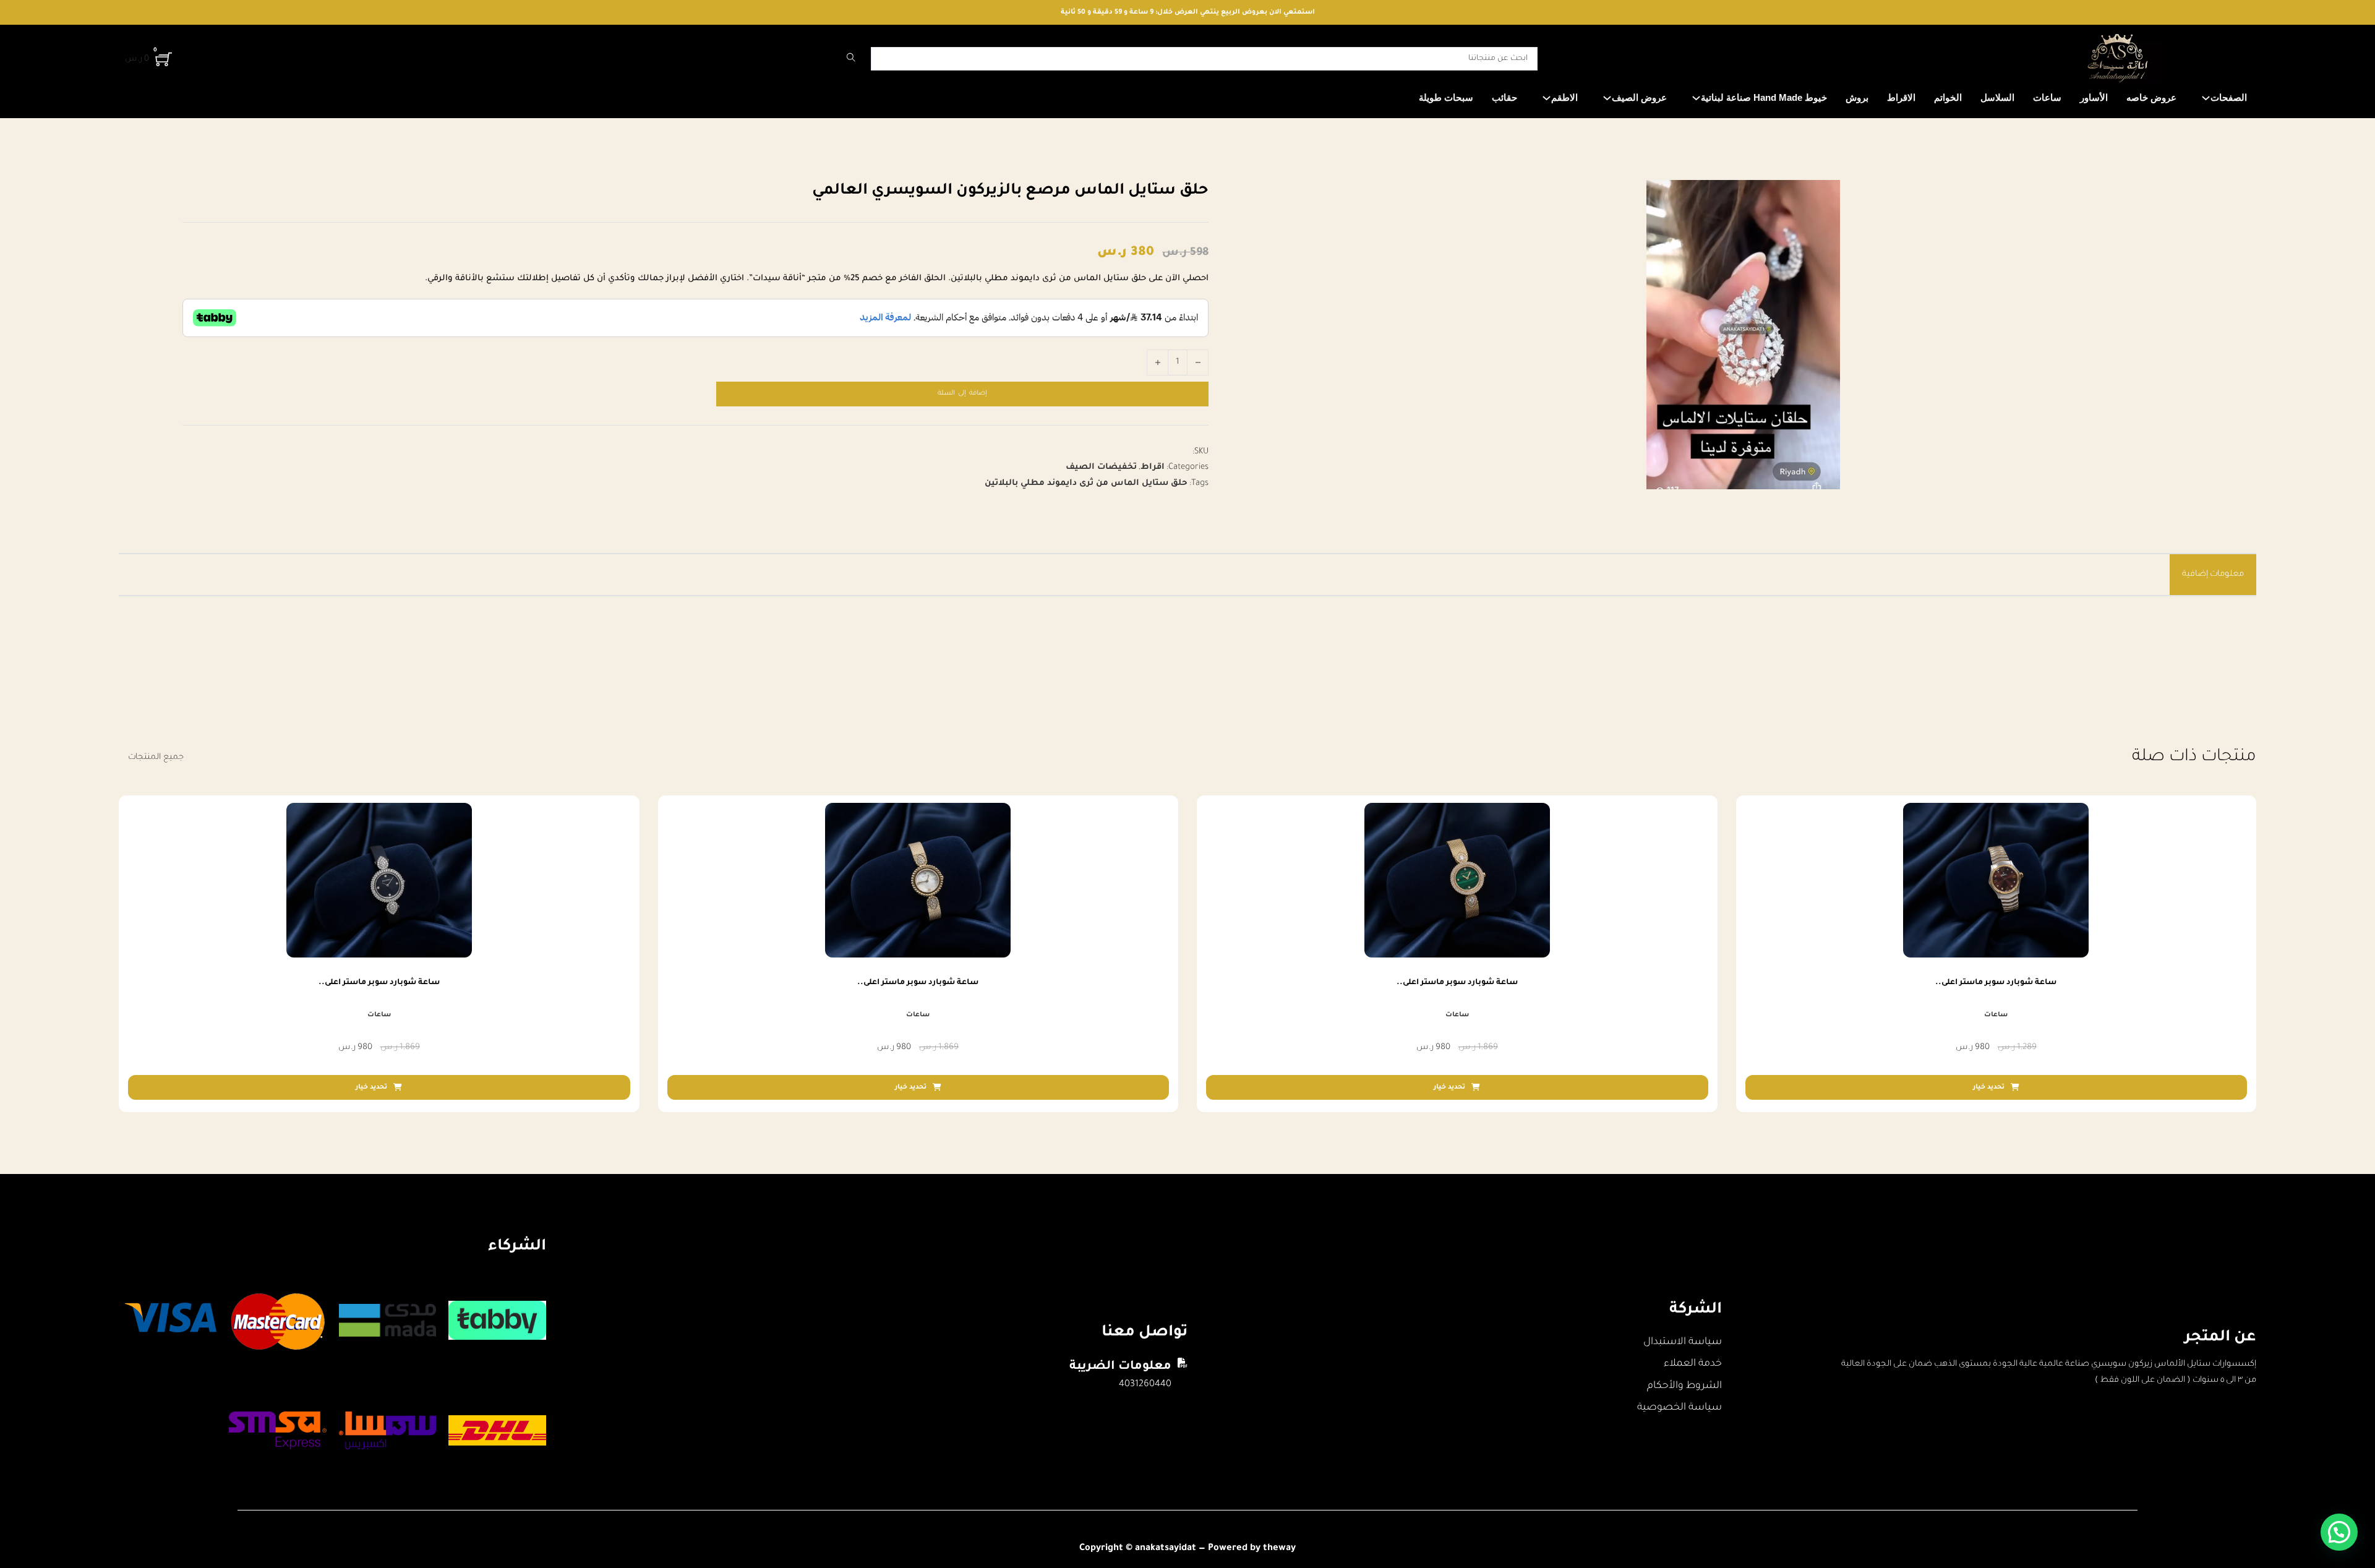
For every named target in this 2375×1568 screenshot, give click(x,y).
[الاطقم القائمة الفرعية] (1547, 98)
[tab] (2213, 575)
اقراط (1153, 467)
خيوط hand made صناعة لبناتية (1764, 97)
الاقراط (1901, 97)
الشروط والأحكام (1684, 1386)
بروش (1857, 97)
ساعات (2047, 97)
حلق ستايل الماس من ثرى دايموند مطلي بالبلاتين (1086, 483)
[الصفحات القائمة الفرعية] (2206, 98)
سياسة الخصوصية (1680, 1408)
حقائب (1504, 97)
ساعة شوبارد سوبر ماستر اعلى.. (1996, 983)
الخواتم (1948, 97)
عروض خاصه (2151, 97)
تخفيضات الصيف (1101, 467)
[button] (2339, 1532)
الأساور (2094, 97)
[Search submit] (851, 59)
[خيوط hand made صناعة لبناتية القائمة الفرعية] (1696, 98)
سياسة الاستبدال (1683, 1342)
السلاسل (1997, 97)
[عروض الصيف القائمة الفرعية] (1607, 98)
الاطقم (1564, 97)
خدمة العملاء (1693, 1364)
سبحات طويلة (1446, 97)
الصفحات (2229, 97)
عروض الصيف (1639, 97)
